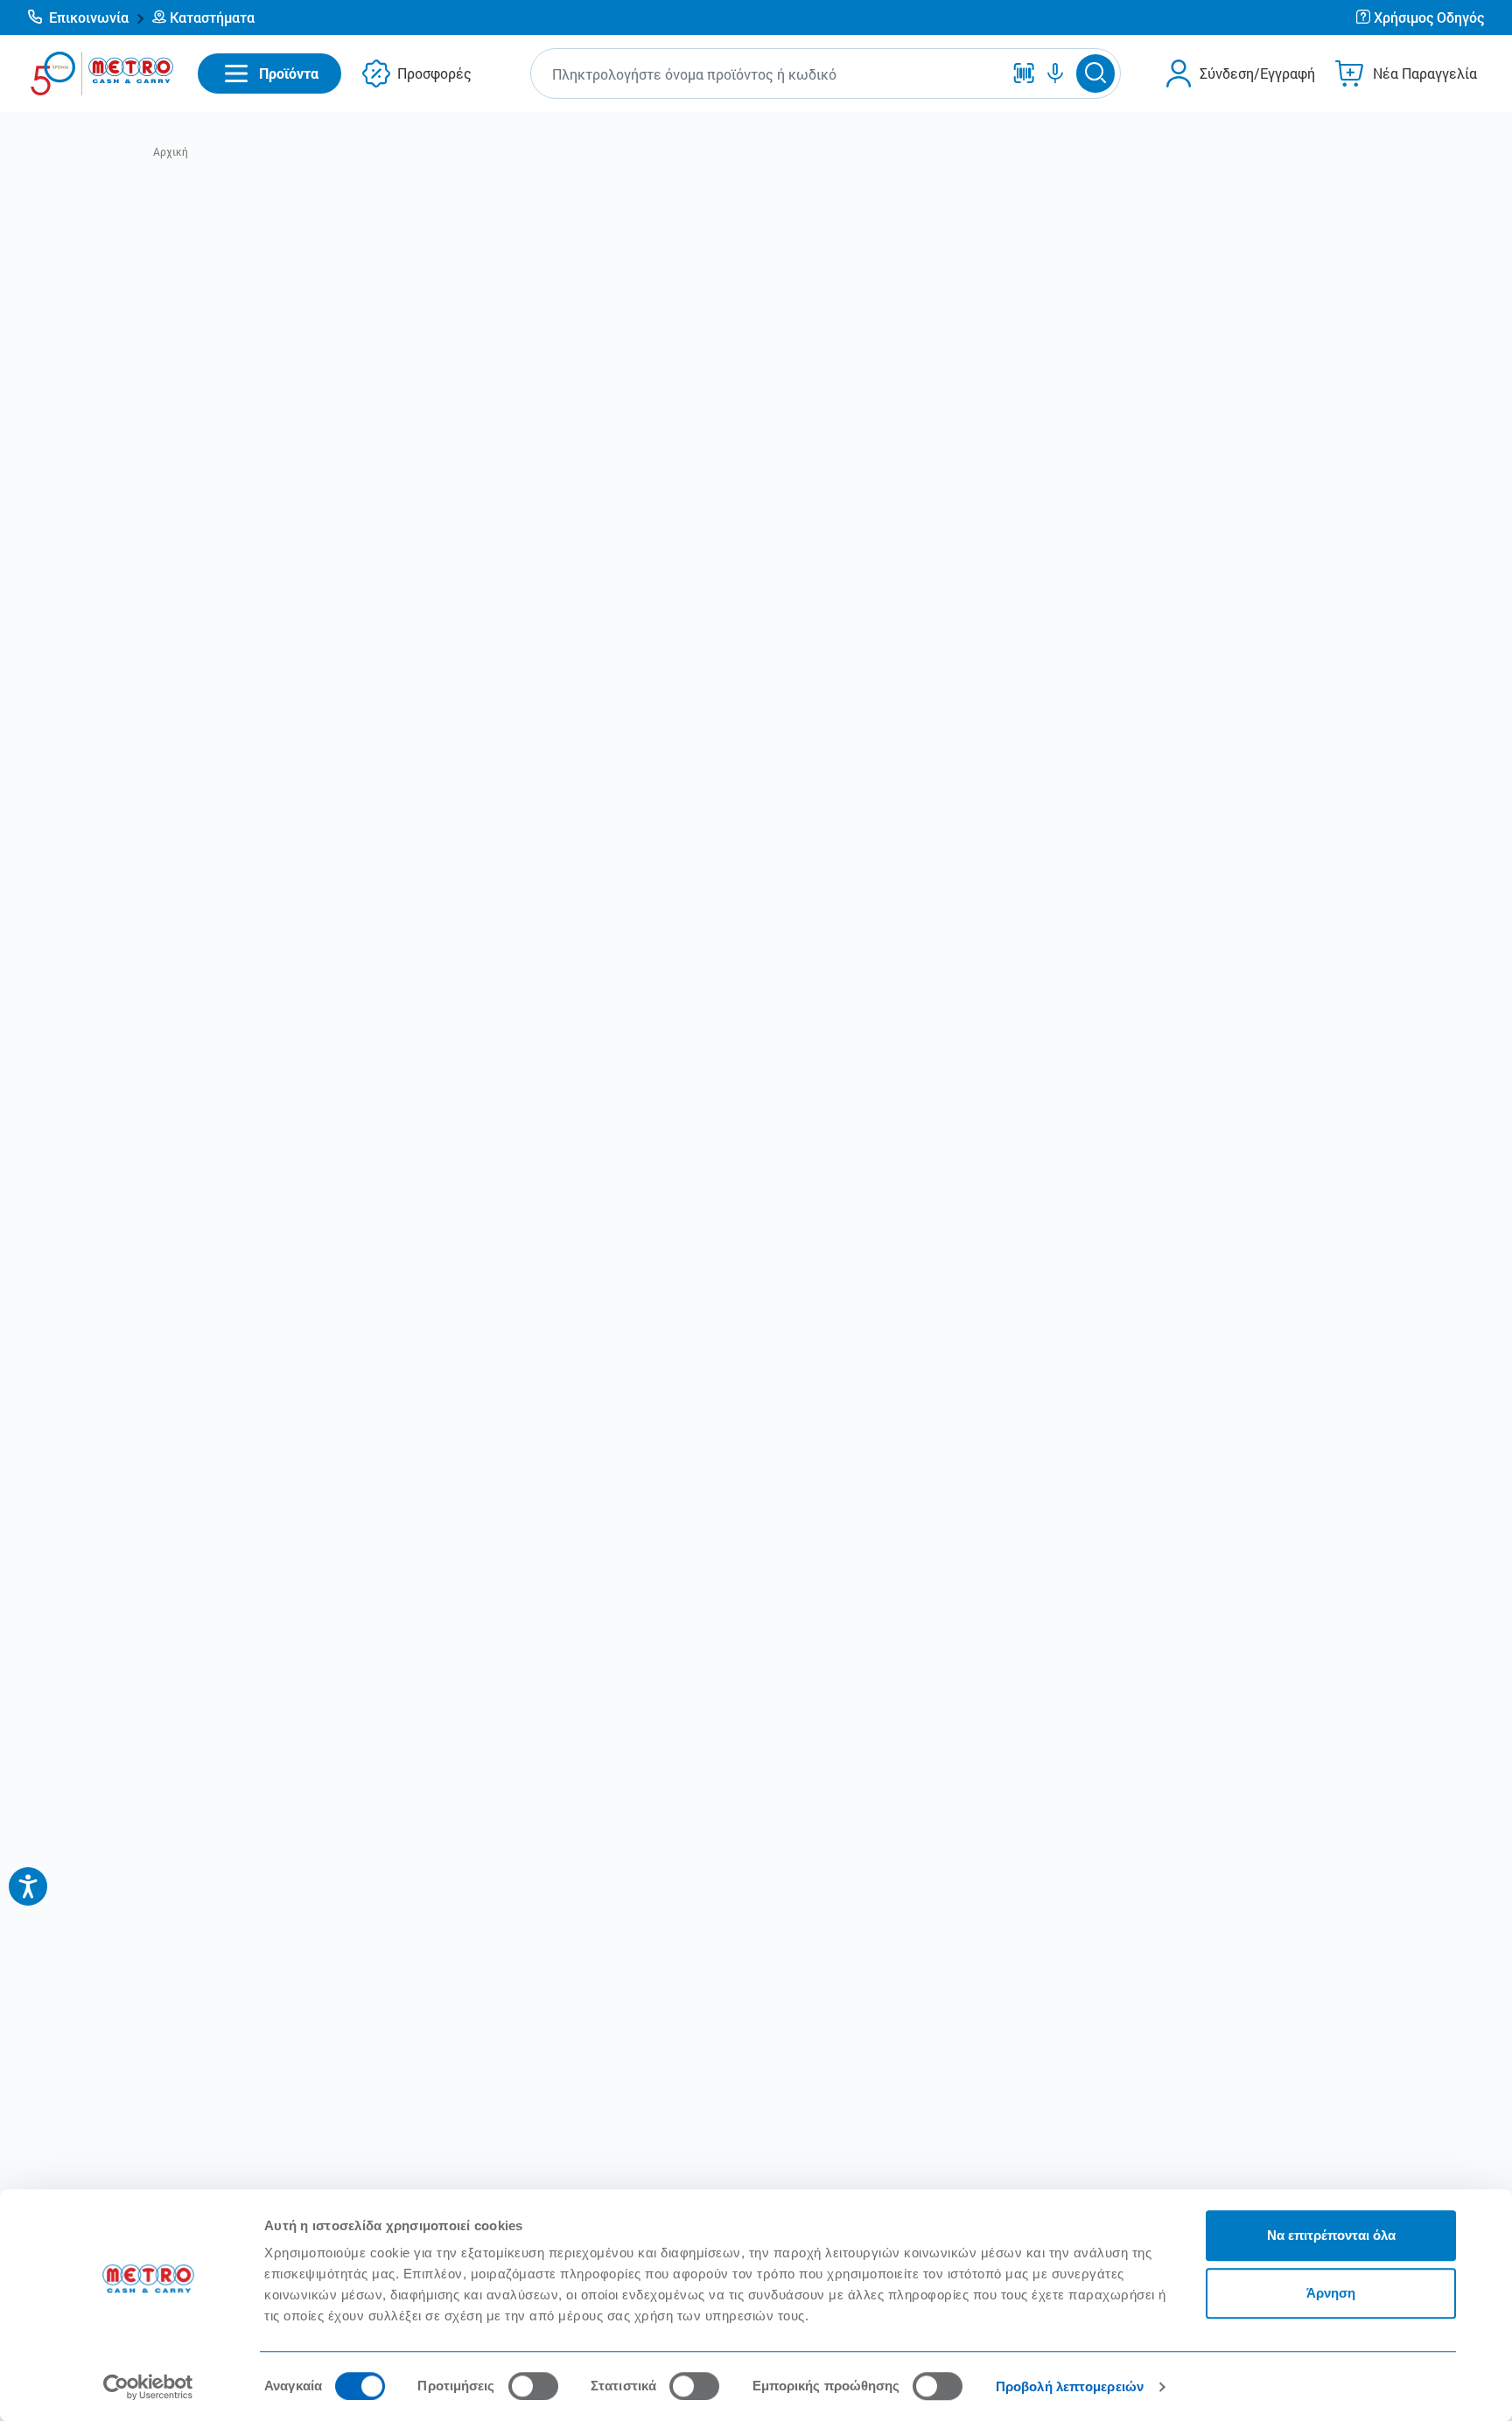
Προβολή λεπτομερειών (1070, 2386)
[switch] (533, 2386)
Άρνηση (1331, 2293)
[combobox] (770, 74)
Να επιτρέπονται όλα (1331, 2235)
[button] (87, 17)
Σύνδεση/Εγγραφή (1257, 73)
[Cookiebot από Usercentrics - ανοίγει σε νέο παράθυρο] (148, 2387)
